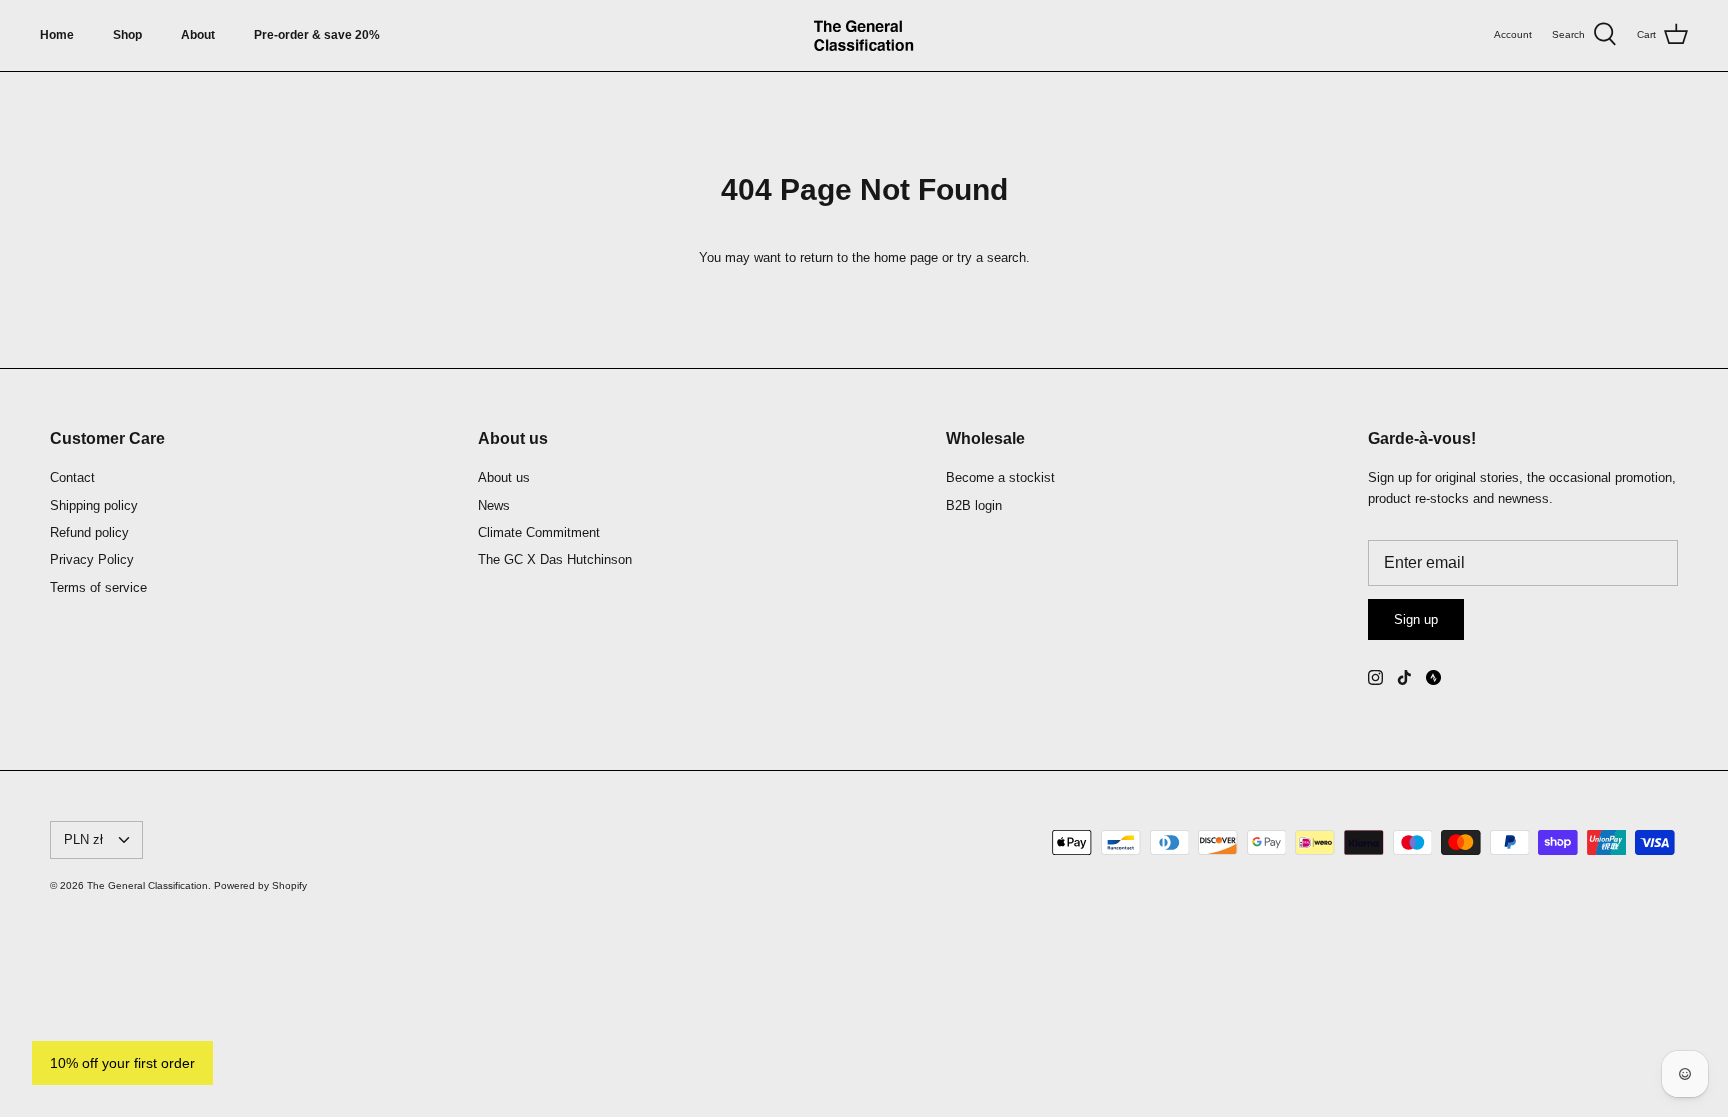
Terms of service (98, 587)
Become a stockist (1000, 477)
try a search (991, 257)
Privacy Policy (92, 559)
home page (906, 257)
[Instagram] (1375, 677)
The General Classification (147, 885)
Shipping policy (94, 505)
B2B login (974, 505)
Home (57, 35)
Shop (127, 35)
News (494, 505)
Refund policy (89, 532)
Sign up (1416, 619)
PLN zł (83, 839)
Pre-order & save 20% (317, 35)
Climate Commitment (539, 532)
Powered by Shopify (260, 885)
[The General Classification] (864, 35)
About (198, 35)
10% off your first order (122, 1063)
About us (504, 477)
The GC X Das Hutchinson (555, 559)
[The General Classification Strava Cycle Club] (1433, 677)
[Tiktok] (1404, 677)
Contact (72, 477)
